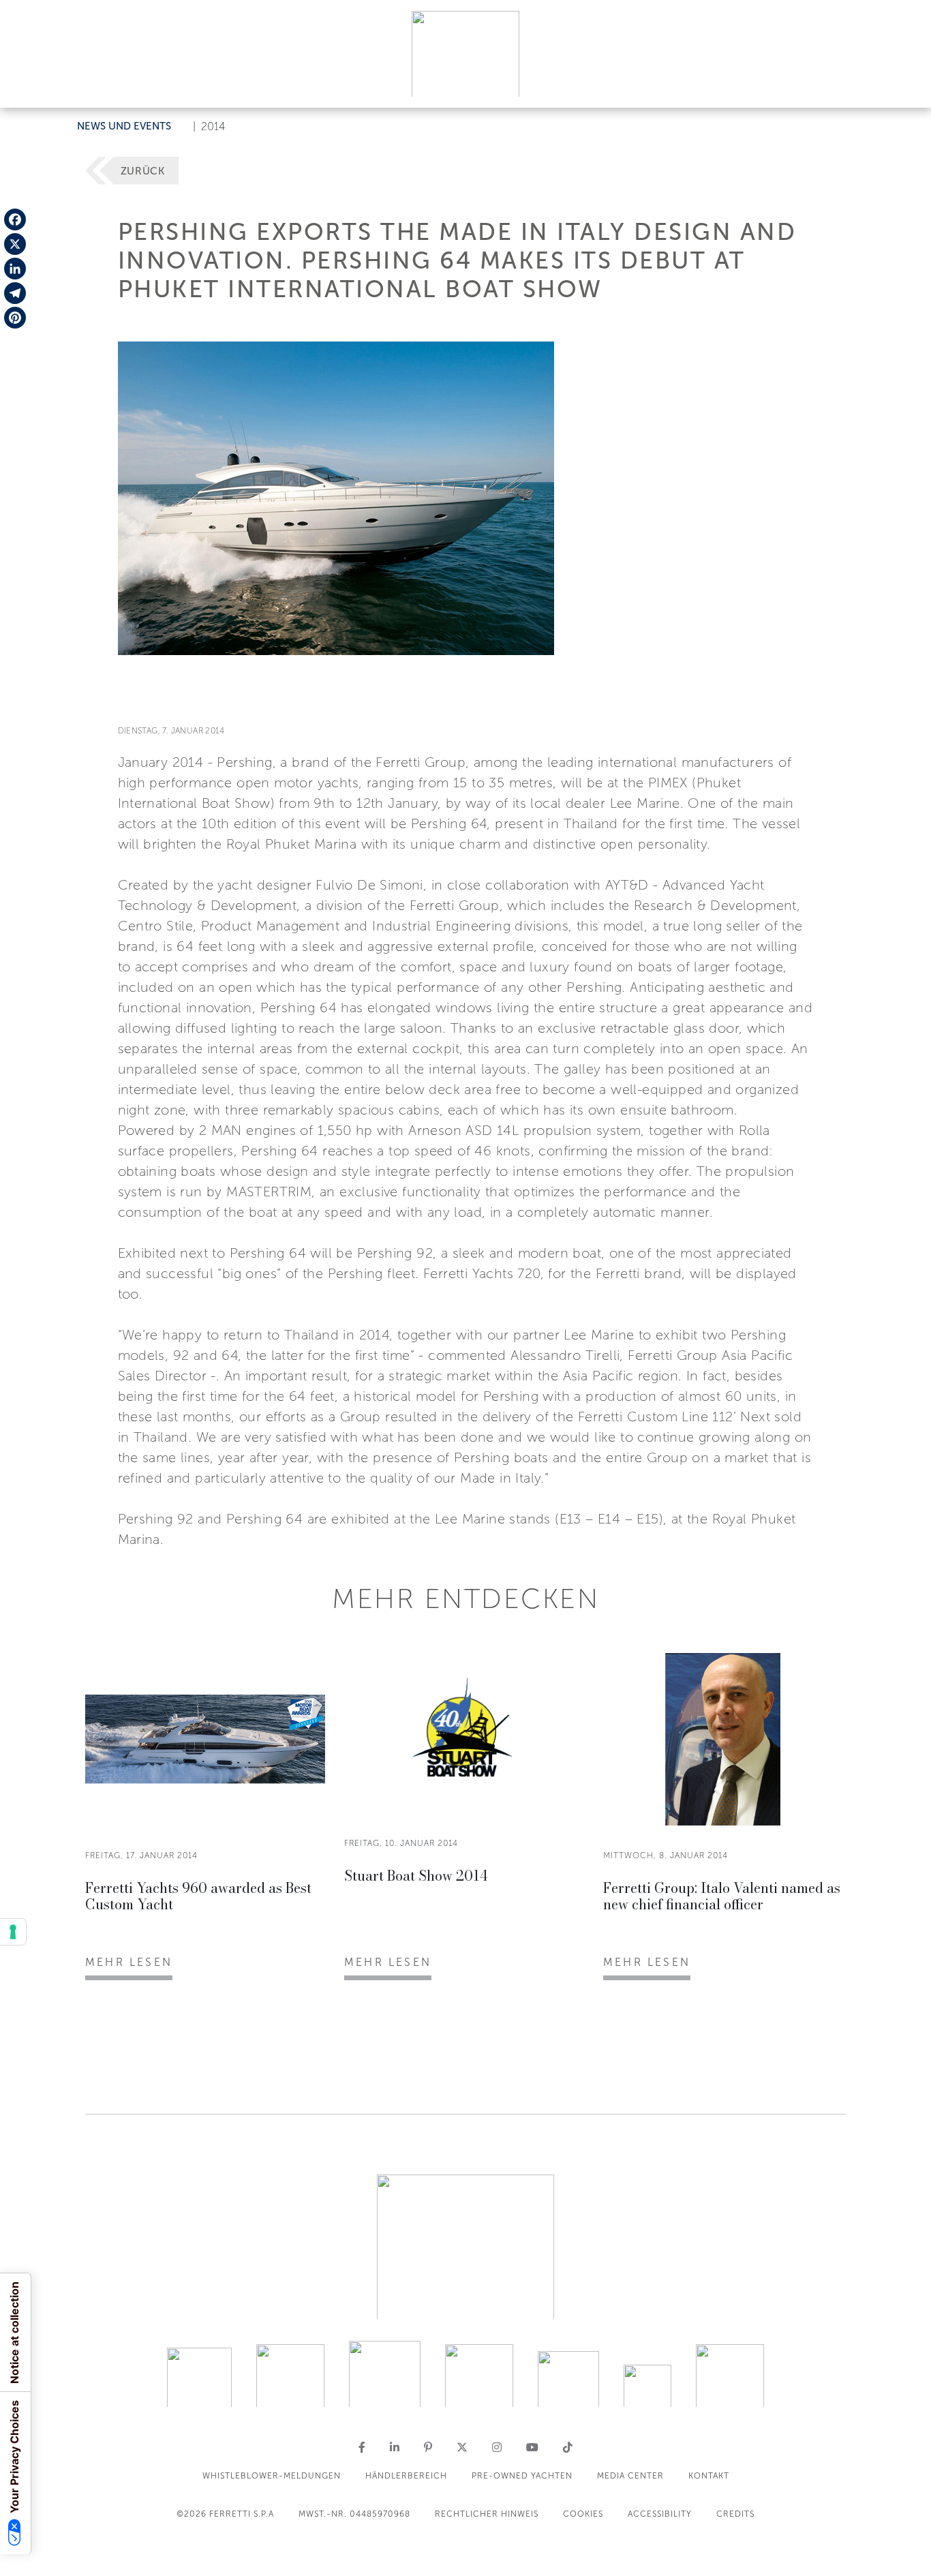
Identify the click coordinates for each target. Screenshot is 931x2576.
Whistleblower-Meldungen (272, 2476)
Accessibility (660, 2514)
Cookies (583, 2514)
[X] (15, 244)
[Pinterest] (15, 318)
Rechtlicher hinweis (487, 2514)
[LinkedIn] (15, 269)
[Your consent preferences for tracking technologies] (13, 1932)
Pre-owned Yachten (522, 2476)
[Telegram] (15, 293)
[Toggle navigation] (905, 84)
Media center (630, 2476)
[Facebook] (15, 219)
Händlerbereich (406, 2476)
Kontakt (709, 2476)
